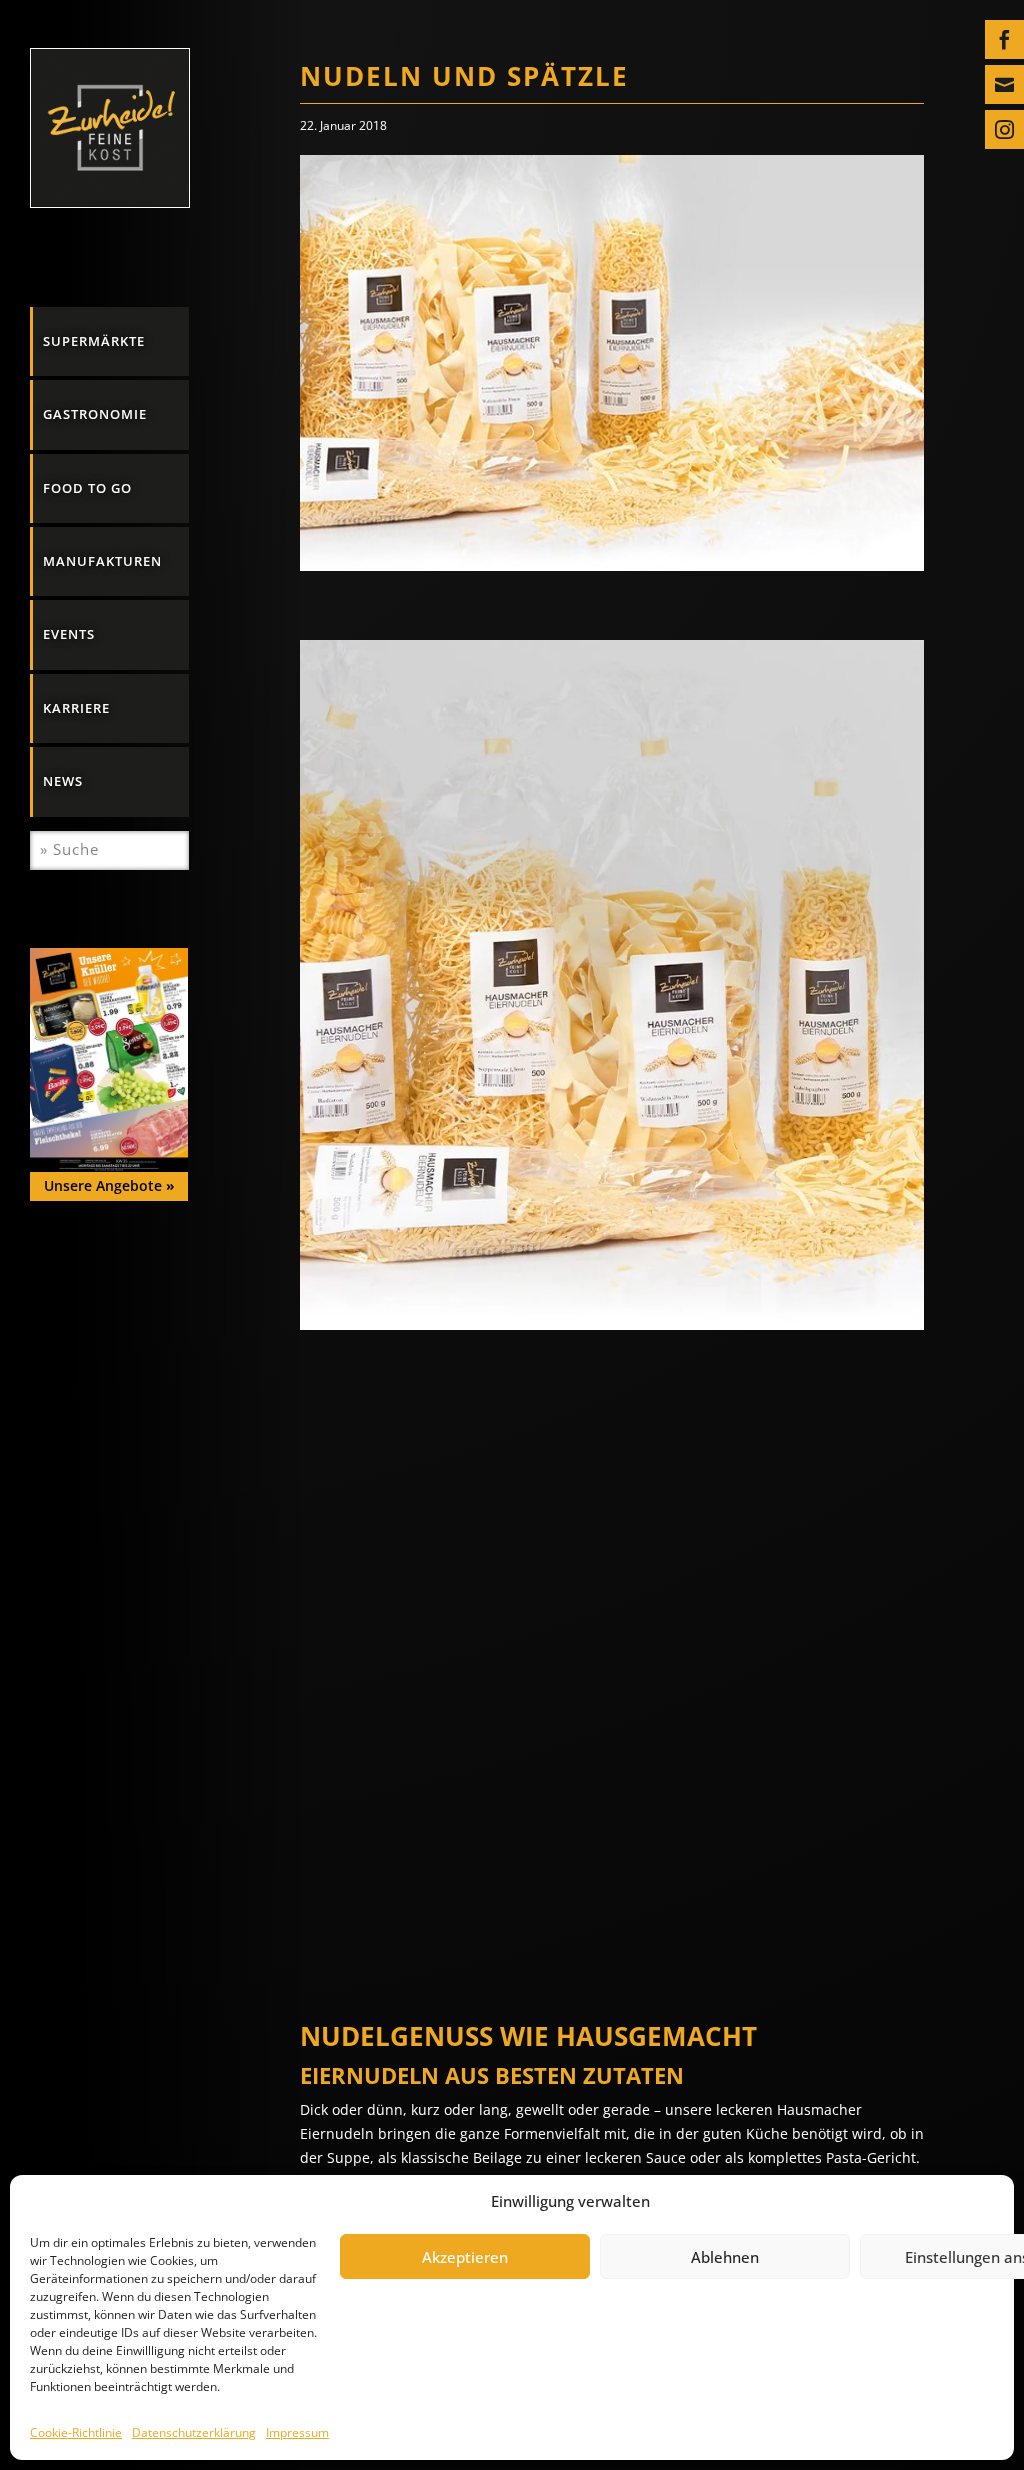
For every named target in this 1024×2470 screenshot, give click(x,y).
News (63, 781)
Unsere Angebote (109, 1185)
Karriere (76, 708)
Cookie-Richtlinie (76, 2432)
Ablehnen (725, 2257)
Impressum (297, 2432)
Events (69, 634)
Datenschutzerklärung (194, 2432)
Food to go (87, 488)
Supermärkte (94, 341)
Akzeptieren (465, 2257)
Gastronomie (95, 414)
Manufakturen (102, 561)
